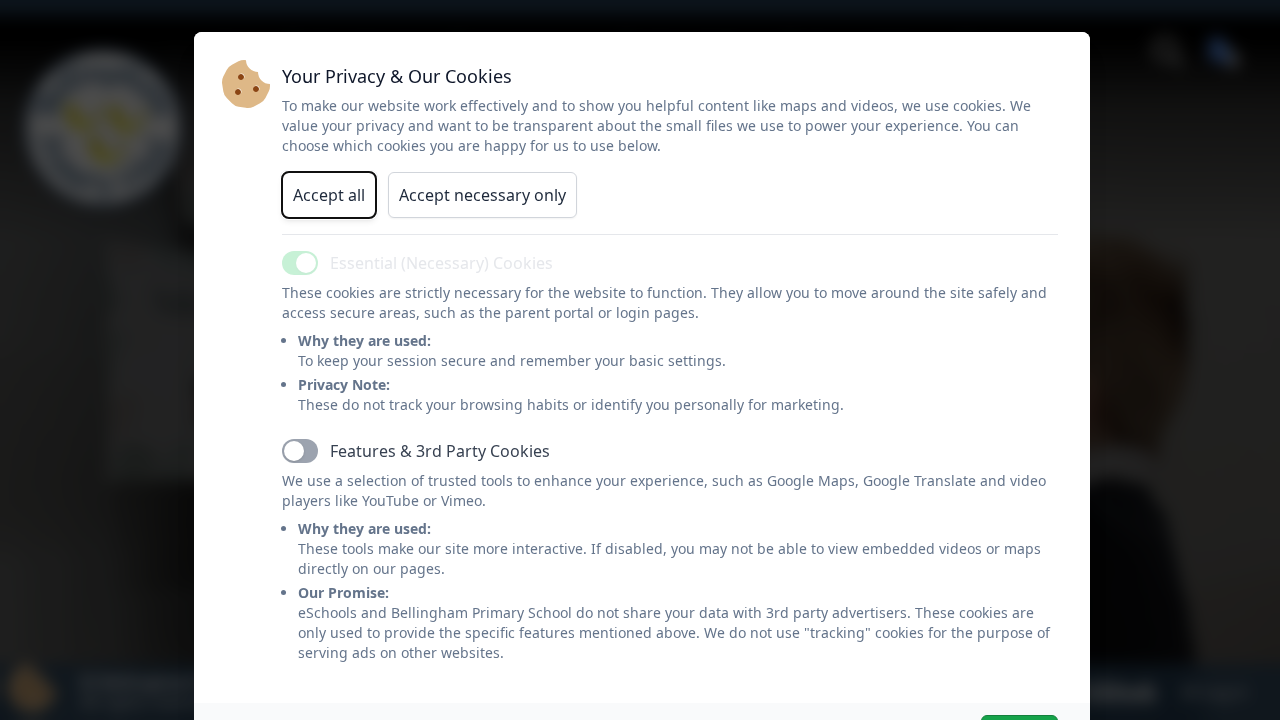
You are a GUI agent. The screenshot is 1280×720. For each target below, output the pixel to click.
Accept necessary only (482, 195)
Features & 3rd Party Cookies (440, 451)
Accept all (329, 195)
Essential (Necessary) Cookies (441, 263)
